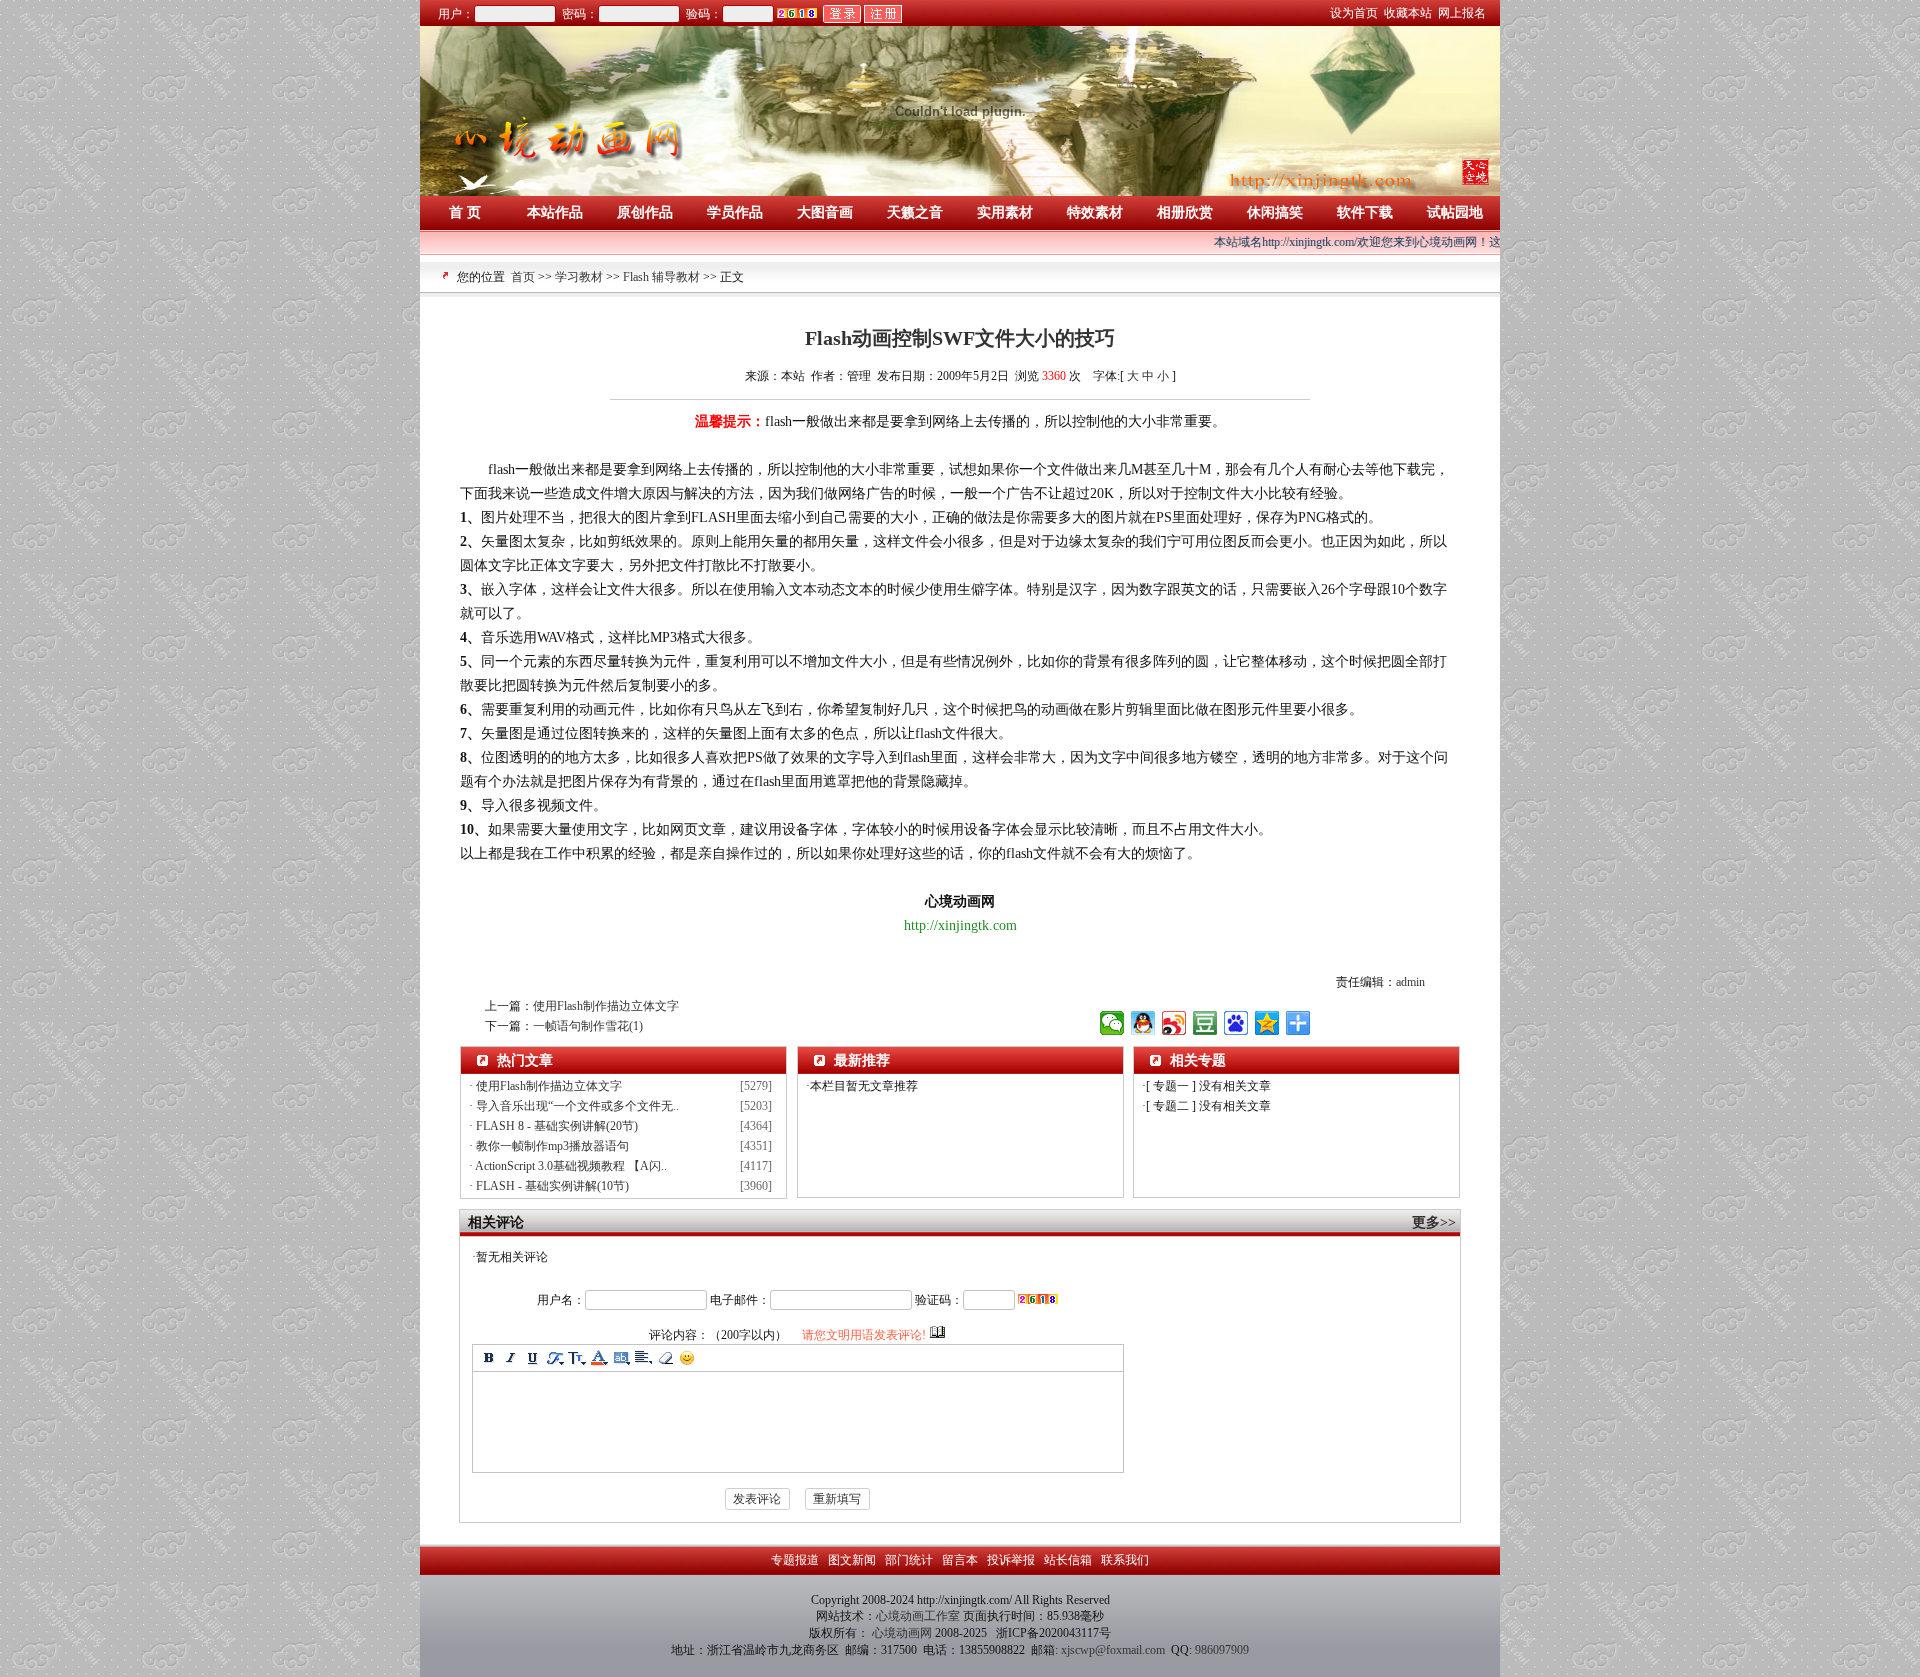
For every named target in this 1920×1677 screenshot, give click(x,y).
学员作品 (735, 212)
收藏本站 (1409, 13)
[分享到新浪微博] (1174, 1023)
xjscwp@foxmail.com (1113, 1650)
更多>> (1436, 1222)
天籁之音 (915, 212)
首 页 (465, 212)
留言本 (960, 1560)
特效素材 (1095, 212)
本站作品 (555, 212)
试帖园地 (1455, 212)
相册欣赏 (1185, 212)
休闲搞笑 (1275, 212)
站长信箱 (1068, 1560)
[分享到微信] (1112, 1023)
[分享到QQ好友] (1143, 1023)
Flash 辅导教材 (661, 277)
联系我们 (1123, 1560)
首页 (523, 277)
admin (1410, 982)
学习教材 (579, 277)
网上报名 (1463, 13)
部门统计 (909, 1560)
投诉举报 (1011, 1560)
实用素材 (1005, 212)
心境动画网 (902, 1633)
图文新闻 (852, 1560)
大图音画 (825, 212)
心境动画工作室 (919, 1616)
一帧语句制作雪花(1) (588, 1026)
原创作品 (645, 212)
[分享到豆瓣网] (1205, 1023)
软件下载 (1365, 212)
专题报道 (796, 1560)
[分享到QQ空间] (1267, 1023)
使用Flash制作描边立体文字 (606, 1006)
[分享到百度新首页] (1236, 1023)
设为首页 (1355, 13)
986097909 (1222, 1650)
